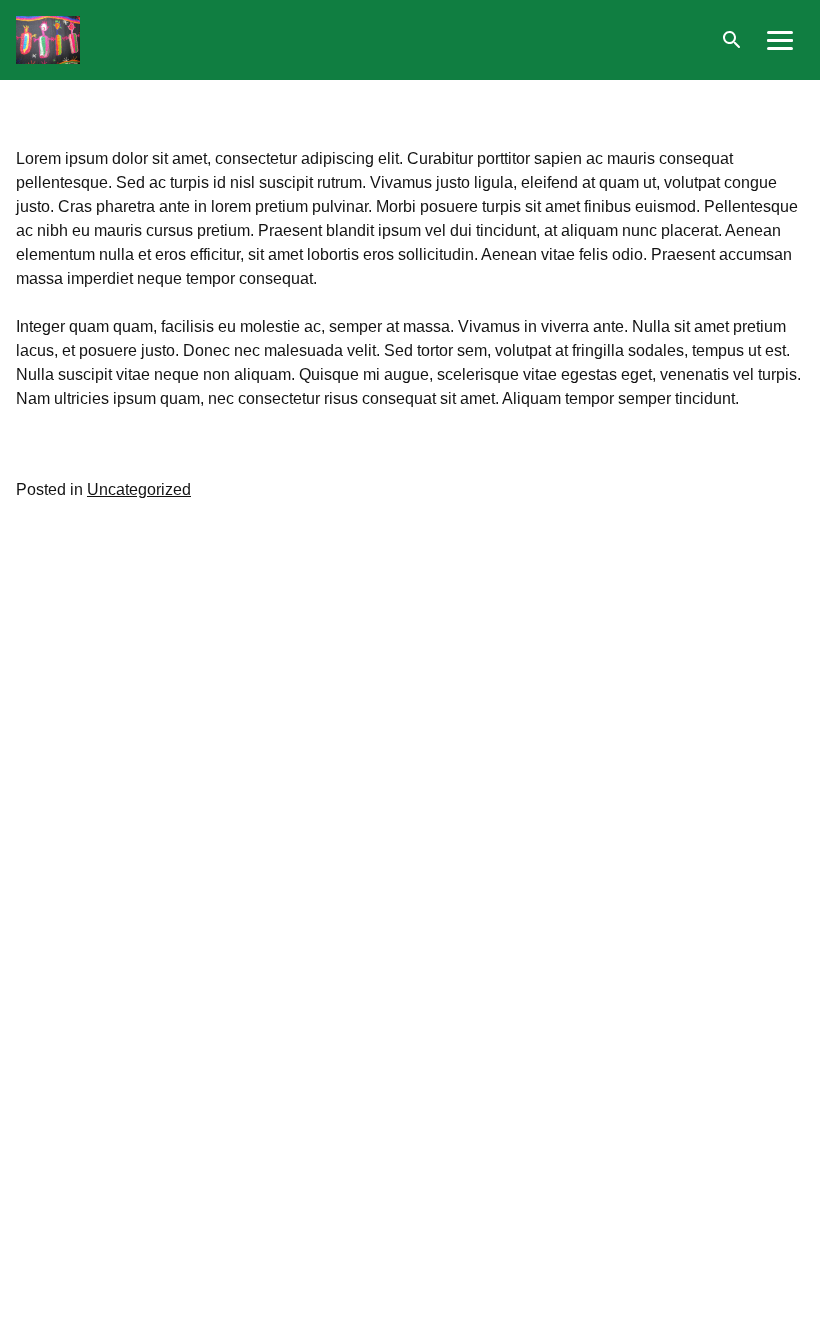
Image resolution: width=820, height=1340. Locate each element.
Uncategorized (139, 489)
